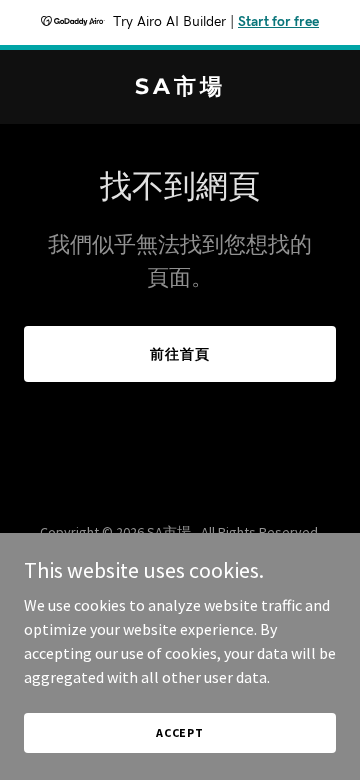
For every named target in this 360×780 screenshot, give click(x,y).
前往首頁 (180, 354)
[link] (180, 88)
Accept (180, 732)
